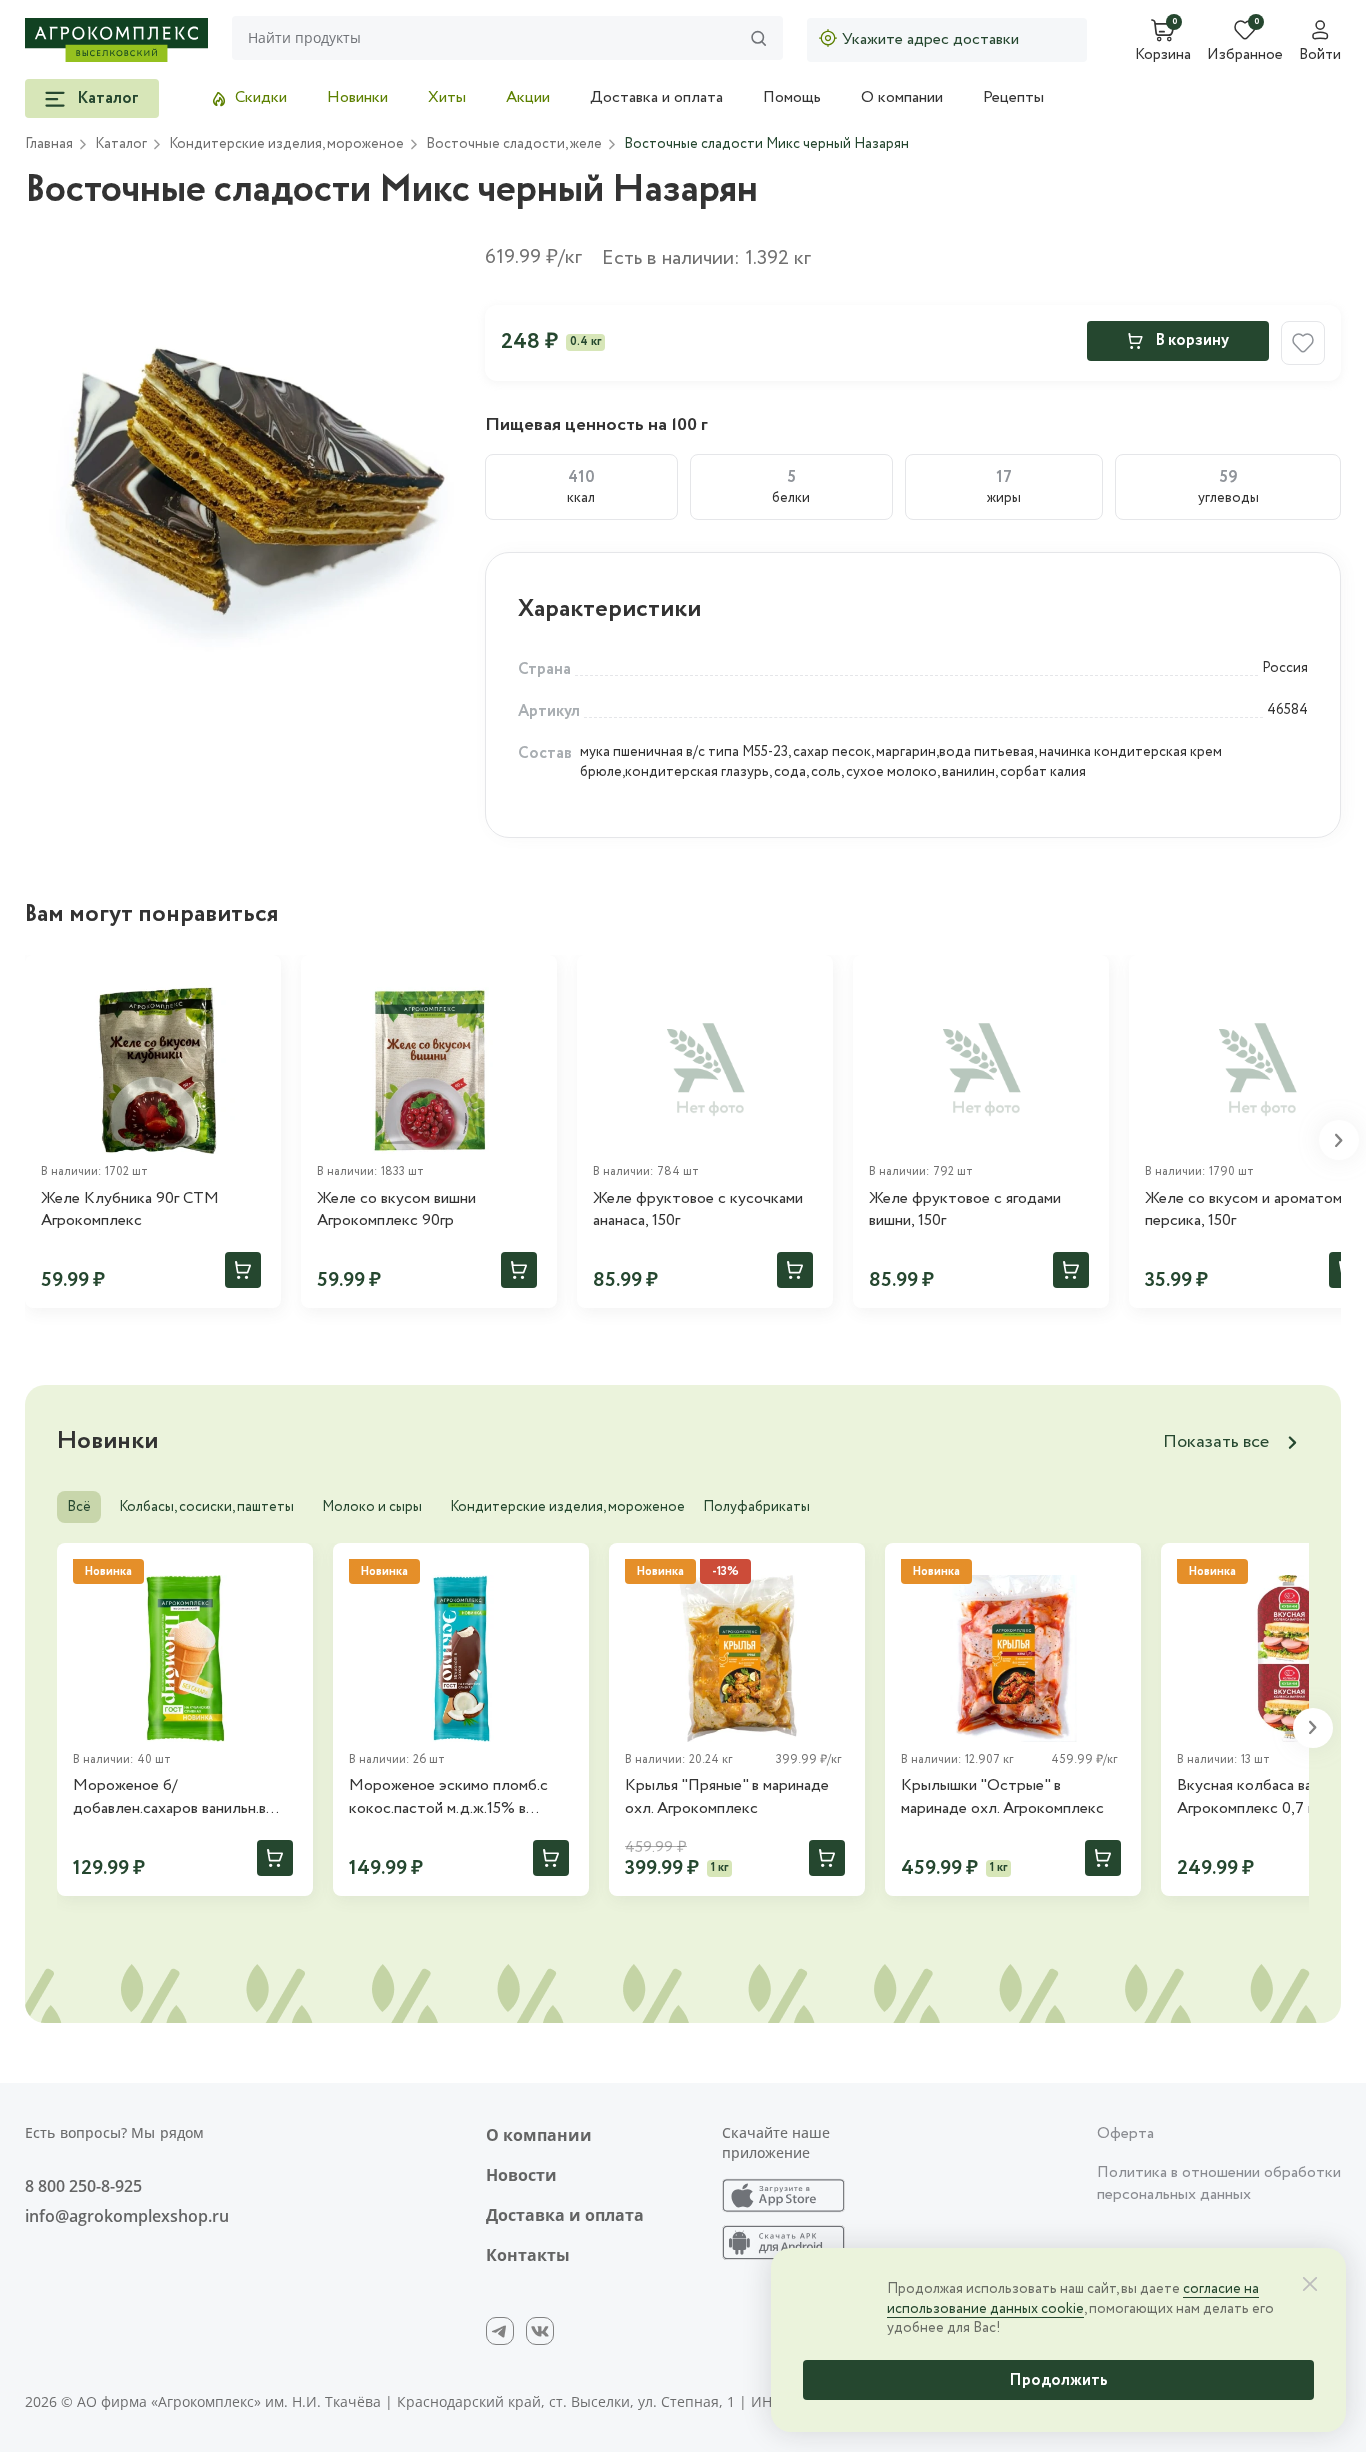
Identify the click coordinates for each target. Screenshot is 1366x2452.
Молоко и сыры (372, 1507)
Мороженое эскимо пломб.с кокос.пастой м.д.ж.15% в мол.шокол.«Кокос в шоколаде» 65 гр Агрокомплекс (460, 1797)
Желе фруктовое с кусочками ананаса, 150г (698, 1210)
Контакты (528, 2255)
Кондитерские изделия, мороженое (567, 1507)
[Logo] (116, 40)
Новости (521, 2175)
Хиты (447, 97)
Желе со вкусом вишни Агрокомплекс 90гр (396, 1210)
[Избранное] (257, 979)
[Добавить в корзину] (243, 1270)
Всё (79, 1507)
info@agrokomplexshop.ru (127, 2216)
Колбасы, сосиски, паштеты (206, 1507)
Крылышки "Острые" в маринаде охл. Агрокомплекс (1002, 1797)
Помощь (792, 97)
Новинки (357, 97)
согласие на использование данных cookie (1073, 2299)
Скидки (261, 97)
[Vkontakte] (540, 2331)
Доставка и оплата (656, 97)
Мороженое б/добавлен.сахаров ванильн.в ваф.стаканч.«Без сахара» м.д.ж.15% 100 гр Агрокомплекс (182, 1797)
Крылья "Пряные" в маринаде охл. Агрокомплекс (727, 1797)
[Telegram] (500, 2331)
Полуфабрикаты (756, 1507)
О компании (902, 97)
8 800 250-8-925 (83, 2186)
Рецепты (1013, 97)
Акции (528, 97)
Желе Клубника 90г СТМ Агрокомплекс (130, 1210)
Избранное (1245, 56)
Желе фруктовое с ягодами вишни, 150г (965, 1210)
